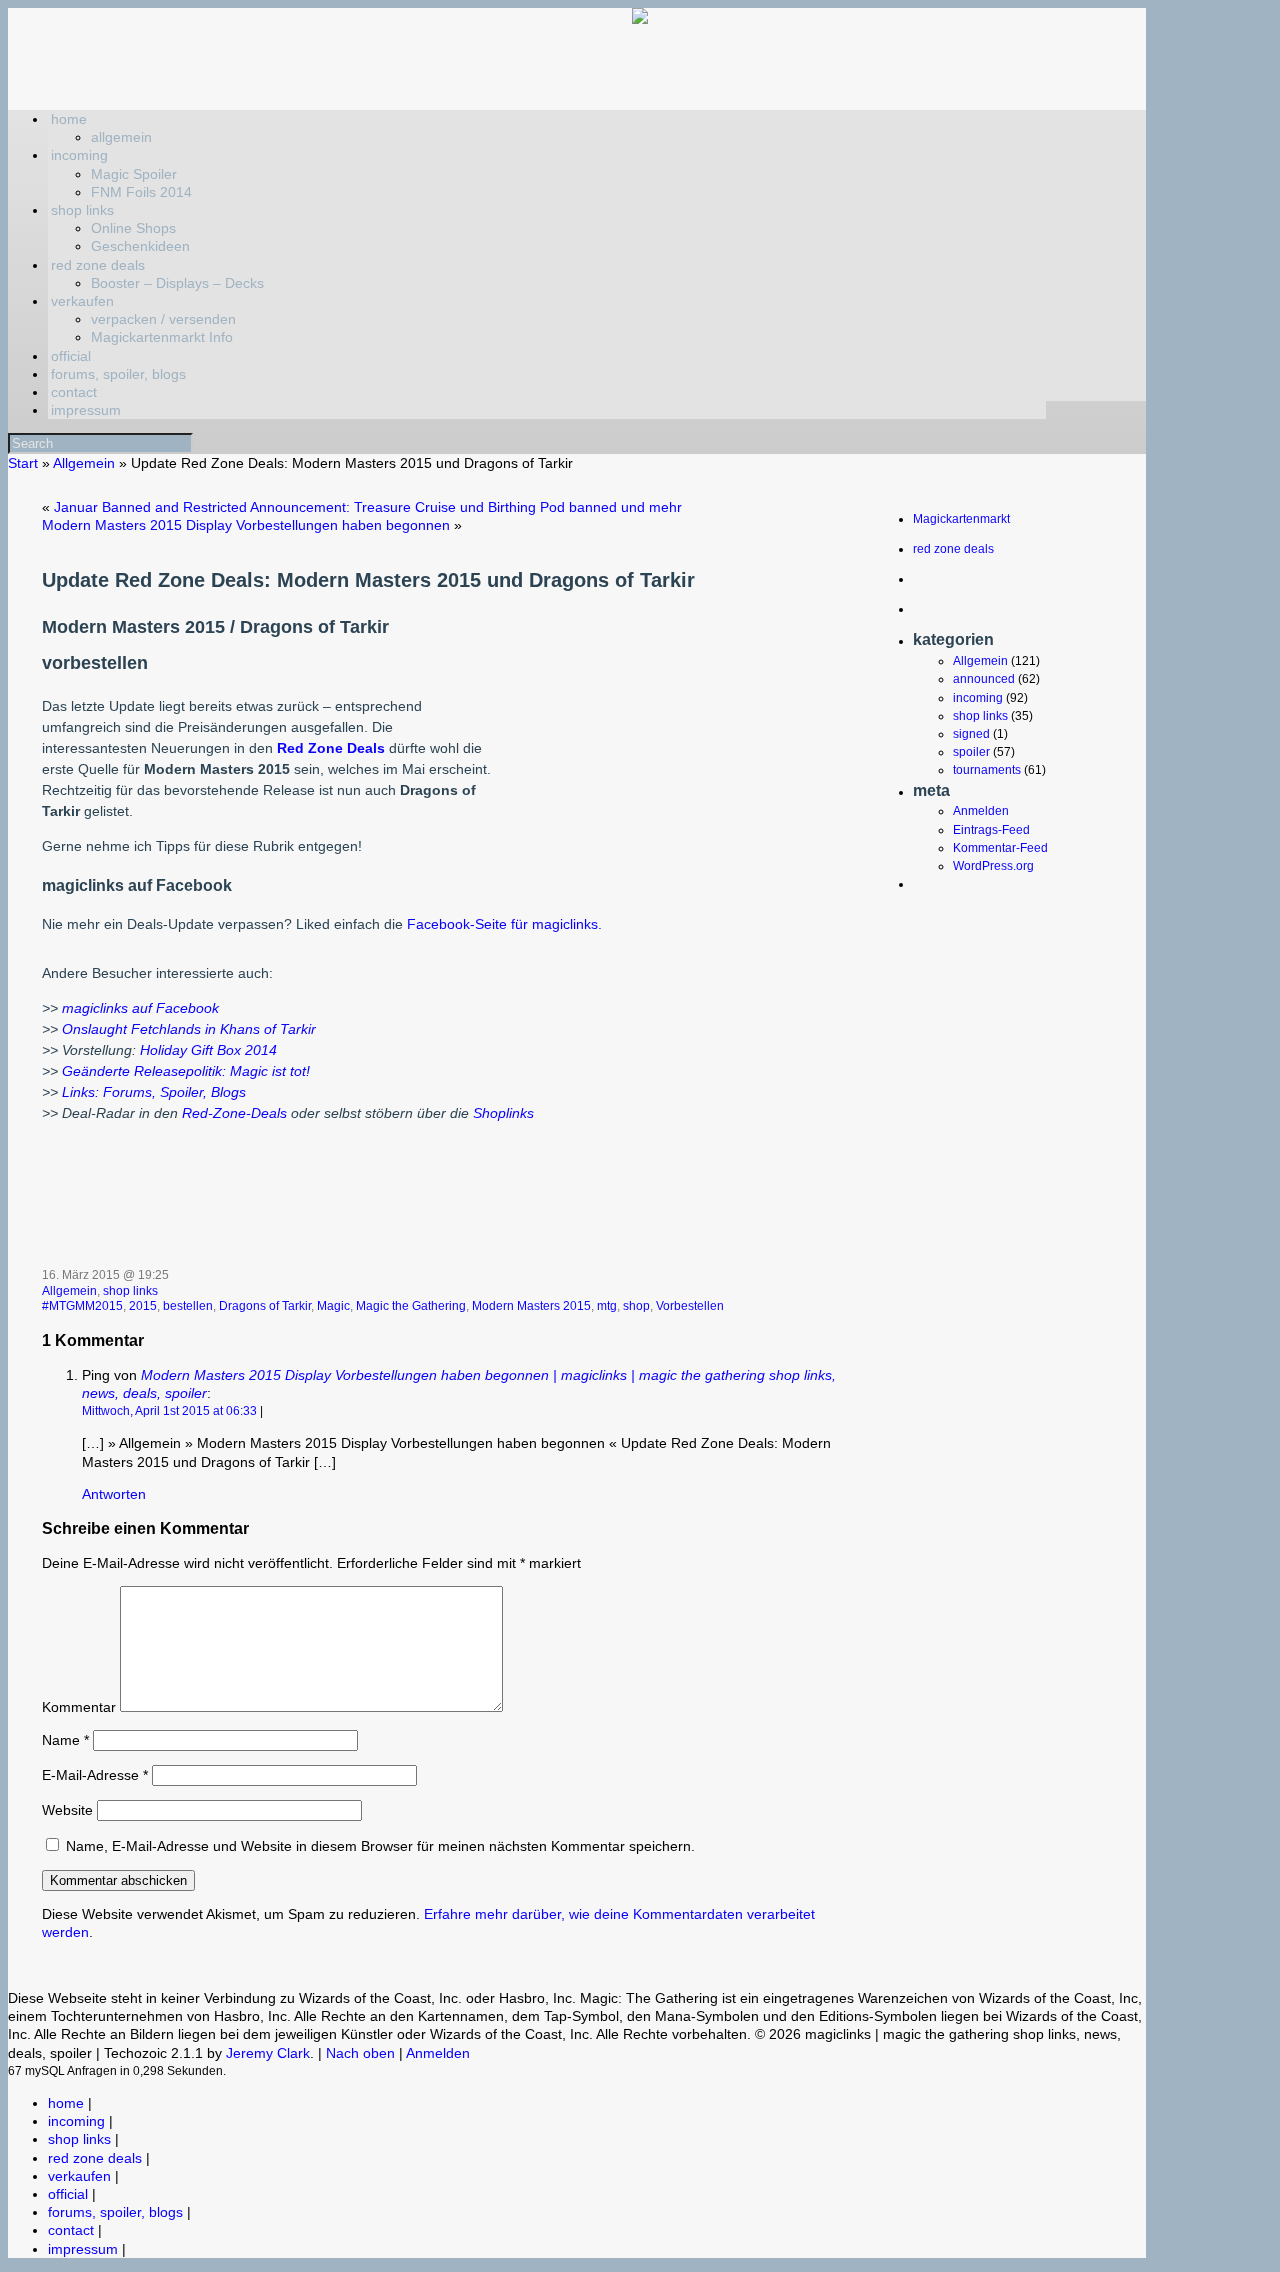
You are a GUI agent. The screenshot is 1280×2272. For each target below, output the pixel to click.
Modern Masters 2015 (531, 1306)
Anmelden (981, 811)
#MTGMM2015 (82, 1306)
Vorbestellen (690, 1306)
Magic (333, 1306)
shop (636, 1306)
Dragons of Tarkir (265, 1306)
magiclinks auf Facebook (140, 1008)
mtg (607, 1306)
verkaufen (82, 301)
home (69, 119)
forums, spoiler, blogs (118, 374)
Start (23, 463)
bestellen (188, 1306)
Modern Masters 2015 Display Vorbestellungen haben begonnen (246, 525)
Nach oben (360, 2053)
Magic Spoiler (134, 174)
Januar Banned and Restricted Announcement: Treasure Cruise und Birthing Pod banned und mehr (368, 507)
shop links (82, 210)
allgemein (121, 137)
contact (74, 392)
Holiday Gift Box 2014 (206, 1050)
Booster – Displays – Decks (177, 283)
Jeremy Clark (268, 2053)
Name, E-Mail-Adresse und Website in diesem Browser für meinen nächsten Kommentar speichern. (380, 1846)
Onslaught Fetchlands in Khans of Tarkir (189, 1029)
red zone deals (98, 265)
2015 (143, 1306)
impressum (86, 410)
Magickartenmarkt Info (162, 337)
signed (971, 734)
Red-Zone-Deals (234, 1113)
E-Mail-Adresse (95, 1775)
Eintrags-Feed (991, 830)
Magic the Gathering (411, 1306)
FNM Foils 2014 (141, 192)
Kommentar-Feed (1000, 848)
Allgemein (84, 463)
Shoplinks (503, 1113)
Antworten (114, 1494)
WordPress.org (993, 866)
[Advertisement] (665, 754)
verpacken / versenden (163, 319)
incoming (79, 155)
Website (67, 1810)
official (71, 356)
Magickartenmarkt (961, 519)
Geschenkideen (140, 246)
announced (984, 679)
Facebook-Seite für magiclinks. (504, 924)
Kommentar (79, 1707)
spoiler (971, 752)
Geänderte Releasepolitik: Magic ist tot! (186, 1071)
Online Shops (133, 228)
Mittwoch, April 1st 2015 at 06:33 (169, 1411)
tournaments (987, 770)
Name (65, 1740)
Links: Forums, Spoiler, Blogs (154, 1092)
